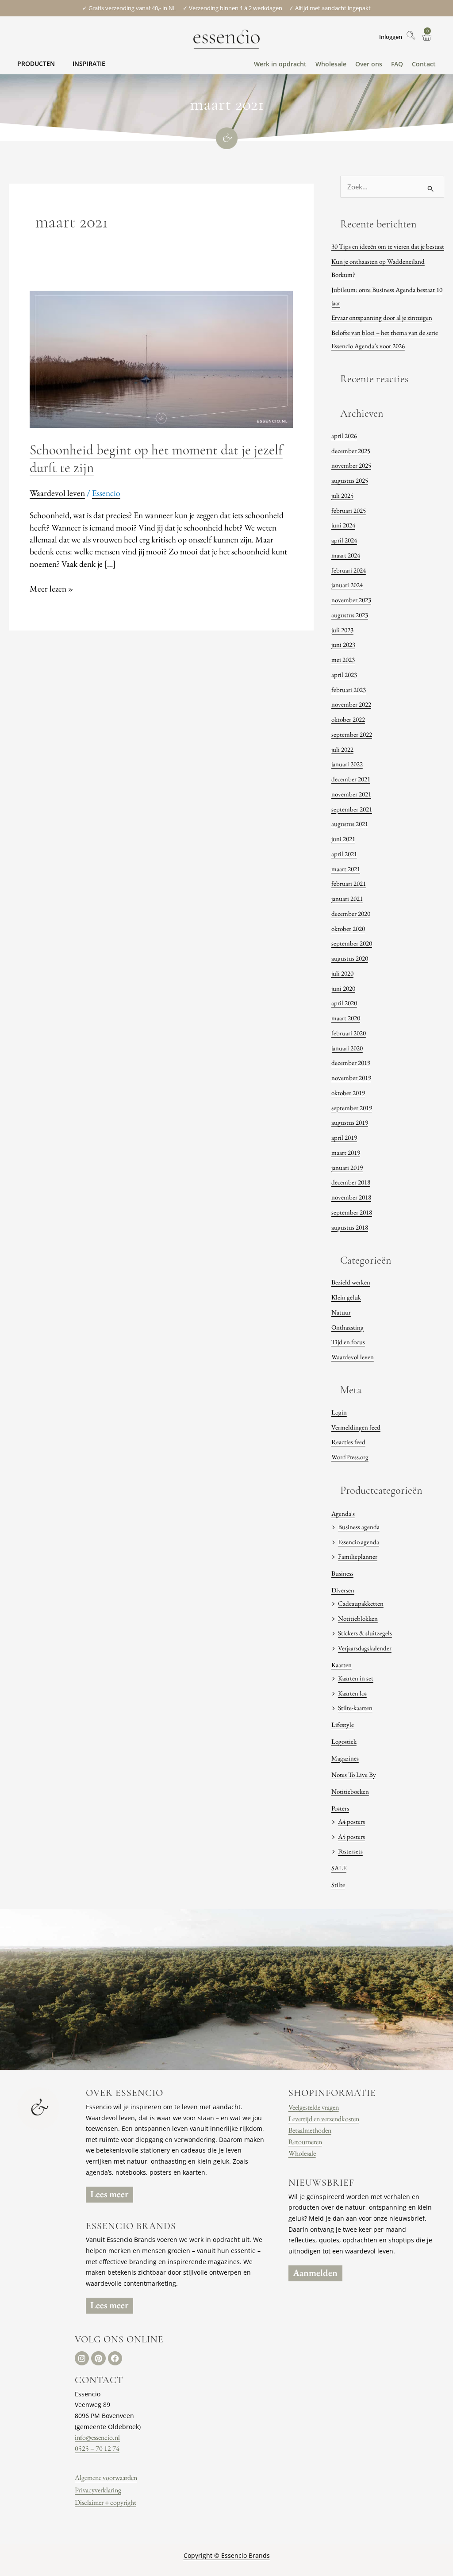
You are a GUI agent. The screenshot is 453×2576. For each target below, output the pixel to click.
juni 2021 (343, 839)
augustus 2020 (350, 958)
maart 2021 (346, 869)
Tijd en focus (348, 1342)
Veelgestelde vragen (314, 2107)
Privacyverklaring (98, 2490)
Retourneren (305, 2142)
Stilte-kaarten (355, 1708)
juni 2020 (343, 988)
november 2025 (351, 465)
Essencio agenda (359, 1542)
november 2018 (351, 1197)
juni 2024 (343, 525)
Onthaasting (347, 1327)
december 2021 (351, 779)
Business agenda (359, 1527)
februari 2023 (349, 690)
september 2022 (352, 734)
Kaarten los (352, 1693)
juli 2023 (342, 630)
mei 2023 (343, 659)
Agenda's (343, 1513)
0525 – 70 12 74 (97, 2448)
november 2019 (351, 1078)
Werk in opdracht (280, 64)
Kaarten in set (356, 1678)
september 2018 (352, 1212)
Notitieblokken (358, 1618)
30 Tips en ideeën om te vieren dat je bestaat (388, 246)
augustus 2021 (350, 824)
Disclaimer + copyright (106, 2502)
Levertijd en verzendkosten (324, 2119)
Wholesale (331, 64)
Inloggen (391, 37)
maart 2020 (346, 1018)
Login (339, 1412)
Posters (340, 1808)
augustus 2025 (350, 480)
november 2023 (351, 600)
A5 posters (351, 1836)
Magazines (345, 1758)
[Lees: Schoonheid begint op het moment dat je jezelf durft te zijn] (161, 358)
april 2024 (344, 540)
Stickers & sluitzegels (365, 1633)
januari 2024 (347, 585)
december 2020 (351, 913)
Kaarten (342, 1665)
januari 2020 (347, 1048)
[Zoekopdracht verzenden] (431, 189)
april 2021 (344, 854)
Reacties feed (348, 1442)
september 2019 (352, 1108)
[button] (36, 63)
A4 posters (351, 1821)
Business (342, 1573)
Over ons (369, 64)
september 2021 (352, 809)
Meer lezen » (52, 588)
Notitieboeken (350, 1791)
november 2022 (351, 704)
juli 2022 (342, 749)
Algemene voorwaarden (106, 2478)
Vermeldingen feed (356, 1427)
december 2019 (351, 1063)
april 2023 (344, 675)
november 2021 (351, 794)
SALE (339, 1868)
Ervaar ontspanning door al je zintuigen (382, 317)
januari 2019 (347, 1167)
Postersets (350, 1851)
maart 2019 (346, 1152)
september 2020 (352, 943)
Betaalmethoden (310, 2130)
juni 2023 (343, 644)
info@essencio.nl (97, 2437)
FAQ (397, 64)
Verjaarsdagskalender (365, 1648)
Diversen (343, 1590)
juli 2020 (342, 973)
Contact (424, 64)
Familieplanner (358, 1556)
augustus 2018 (350, 1227)
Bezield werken (351, 1282)
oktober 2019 (348, 1093)
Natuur (341, 1312)
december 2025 (351, 451)
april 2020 (344, 1003)
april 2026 (344, 436)
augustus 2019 (350, 1122)
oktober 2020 (348, 929)
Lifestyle (343, 1724)
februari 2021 (349, 883)
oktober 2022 (348, 719)
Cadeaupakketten (361, 1603)
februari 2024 (349, 570)
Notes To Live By (354, 1774)
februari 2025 (349, 510)
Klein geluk (346, 1297)
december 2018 (351, 1182)
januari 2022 (347, 764)
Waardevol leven (57, 493)
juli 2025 (342, 495)
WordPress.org (350, 1457)
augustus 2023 (350, 615)
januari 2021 (347, 898)
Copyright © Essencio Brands (227, 2555)
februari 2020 (349, 1033)
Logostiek (344, 1741)
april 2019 (344, 1137)
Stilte (338, 1885)
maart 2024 (346, 555)
